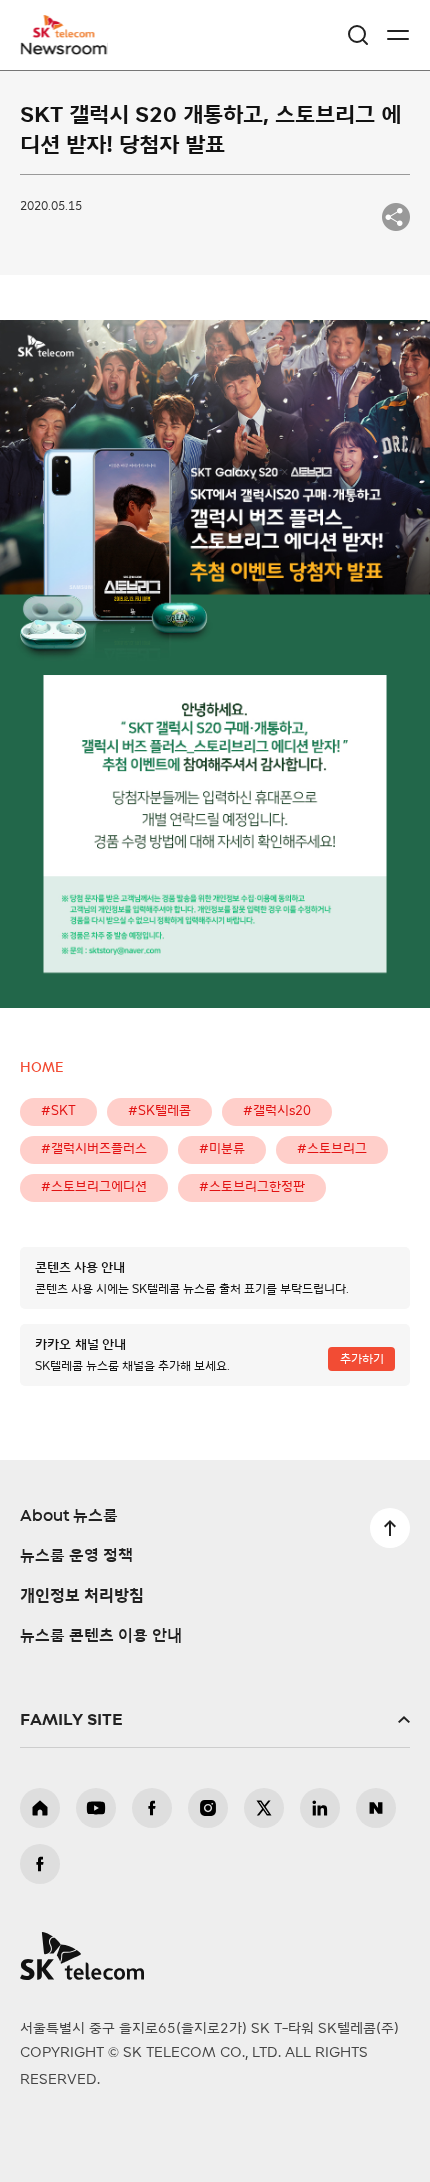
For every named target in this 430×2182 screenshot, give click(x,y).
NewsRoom (65, 47)
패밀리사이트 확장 (215, 1720)
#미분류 (222, 1149)
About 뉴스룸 (69, 1516)
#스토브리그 (332, 1149)
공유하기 (396, 217)
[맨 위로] (390, 1528)
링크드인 (320, 1808)
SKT (70, 35)
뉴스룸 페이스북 (40, 1864)
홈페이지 (40, 1808)
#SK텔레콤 (159, 1111)
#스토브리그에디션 (94, 1187)
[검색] (358, 35)
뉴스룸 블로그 (376, 1808)
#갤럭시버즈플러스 (94, 1149)
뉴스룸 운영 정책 (76, 1556)
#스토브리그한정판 (252, 1187)
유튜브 (96, 1808)
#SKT (58, 1111)
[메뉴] (398, 35)
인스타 (208, 1808)
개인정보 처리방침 (82, 1596)
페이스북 (152, 1808)
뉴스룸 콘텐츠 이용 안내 (101, 1636)
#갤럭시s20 (277, 1111)
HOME (41, 1068)
